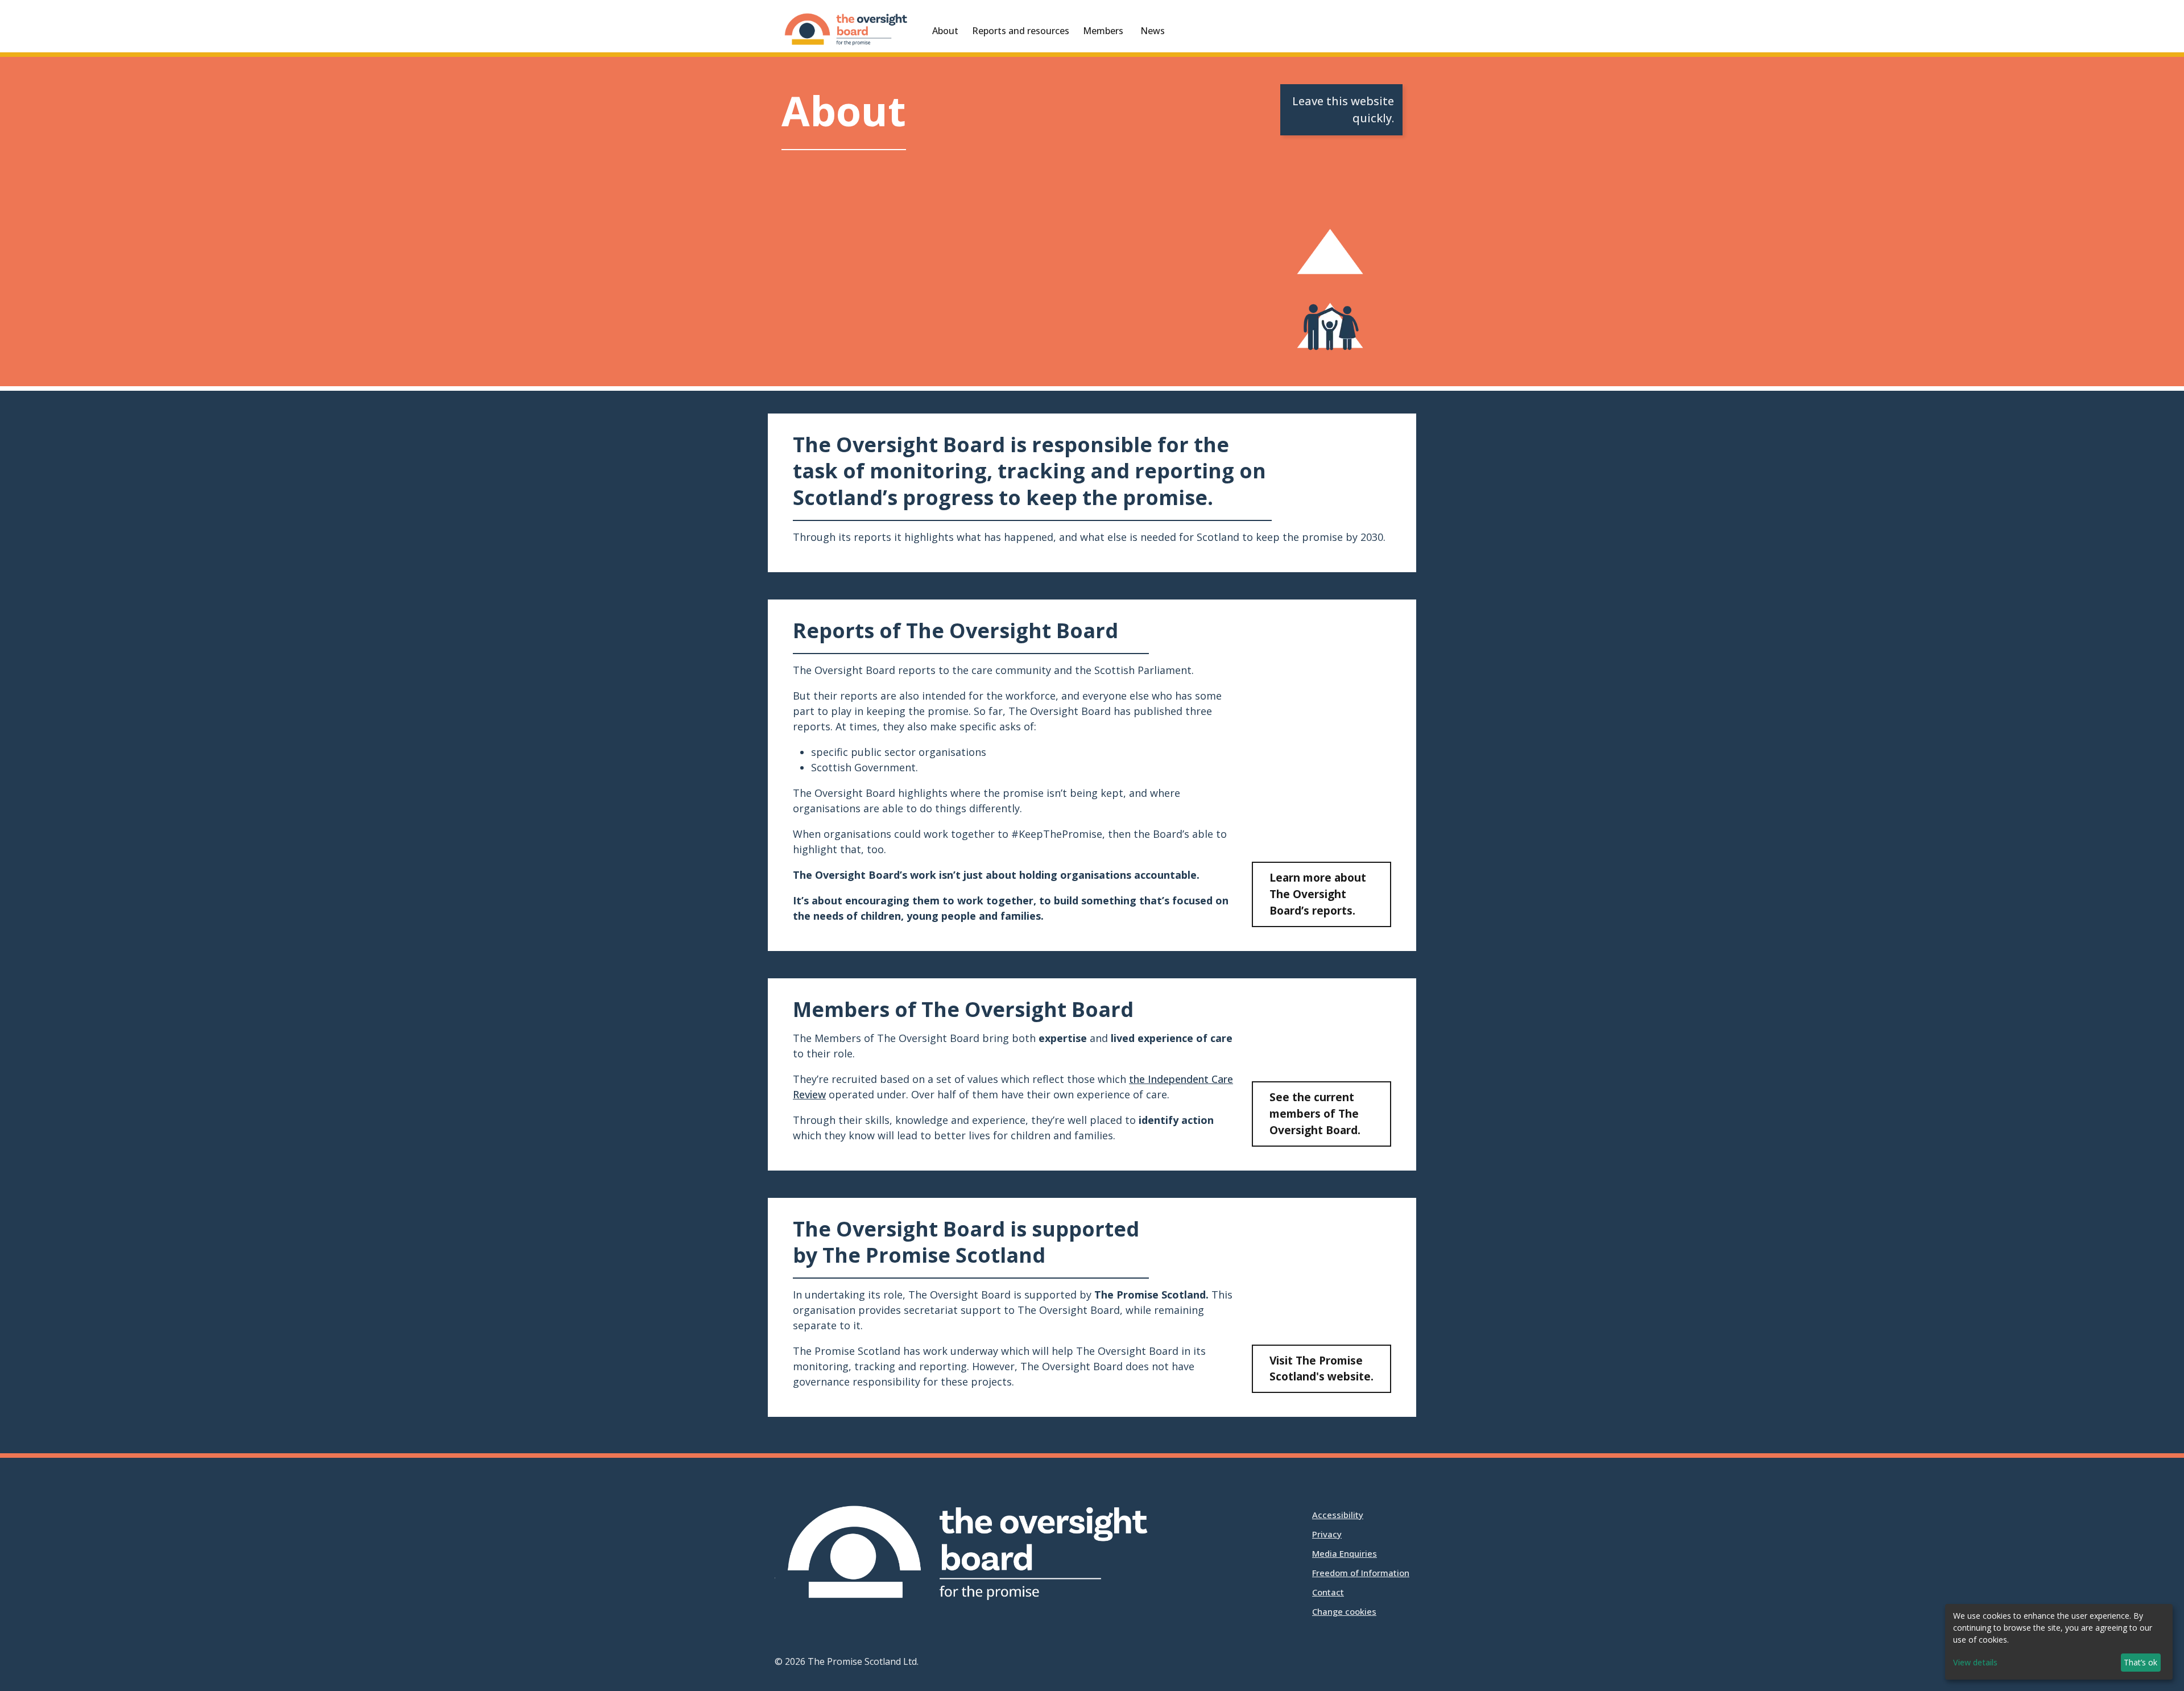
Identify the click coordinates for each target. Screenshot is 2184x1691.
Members (1103, 31)
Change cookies (1344, 1611)
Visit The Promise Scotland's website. (1321, 1368)
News (1153, 31)
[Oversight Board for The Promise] (847, 32)
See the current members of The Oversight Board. (1315, 1113)
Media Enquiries (1345, 1553)
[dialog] (2059, 1642)
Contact (1328, 1592)
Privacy (1327, 1534)
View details (1975, 1662)
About (945, 31)
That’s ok (2140, 1662)
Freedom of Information (1361, 1573)
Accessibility (1338, 1515)
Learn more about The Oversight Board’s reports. (1318, 894)
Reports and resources (1021, 31)
